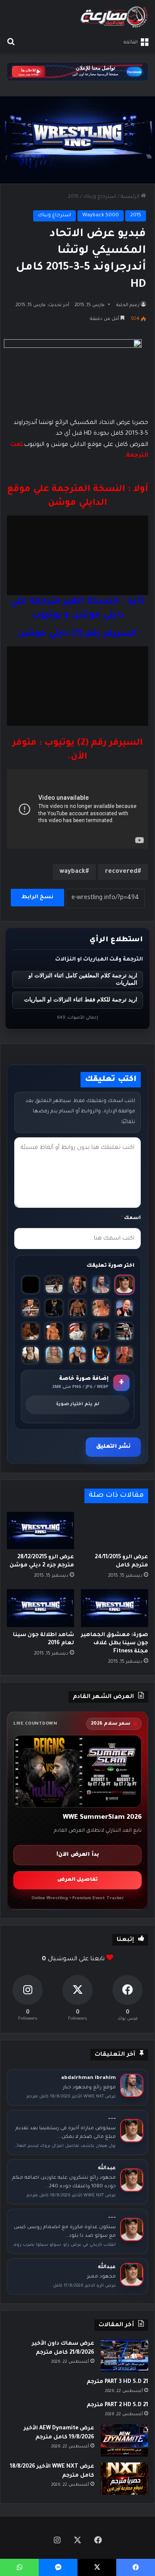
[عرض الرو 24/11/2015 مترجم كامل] (115, 1531)
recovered (121, 872)
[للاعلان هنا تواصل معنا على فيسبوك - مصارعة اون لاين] (77, 72)
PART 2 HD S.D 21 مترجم (117, 2405)
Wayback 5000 (101, 216)
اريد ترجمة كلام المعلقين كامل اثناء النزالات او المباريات (83, 979)
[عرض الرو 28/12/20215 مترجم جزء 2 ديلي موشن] (40, 1531)
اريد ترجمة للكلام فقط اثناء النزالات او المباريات (81, 999)
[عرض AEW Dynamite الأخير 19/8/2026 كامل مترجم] (124, 2440)
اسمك (131, 1218)
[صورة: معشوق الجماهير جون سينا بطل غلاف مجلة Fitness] (115, 1608)
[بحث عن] (11, 43)
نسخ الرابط (37, 897)
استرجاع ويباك (100, 197)
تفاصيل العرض (77, 1880)
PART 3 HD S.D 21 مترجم (117, 2382)
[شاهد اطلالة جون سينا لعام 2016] (40, 1608)
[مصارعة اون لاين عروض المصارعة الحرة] (114, 17)
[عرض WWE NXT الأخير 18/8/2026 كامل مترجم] (124, 2479)
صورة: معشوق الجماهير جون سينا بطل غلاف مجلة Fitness (115, 1643)
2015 (73, 197)
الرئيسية (131, 197)
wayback (72, 872)
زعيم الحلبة (128, 305)
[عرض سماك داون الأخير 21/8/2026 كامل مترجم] (124, 2356)
